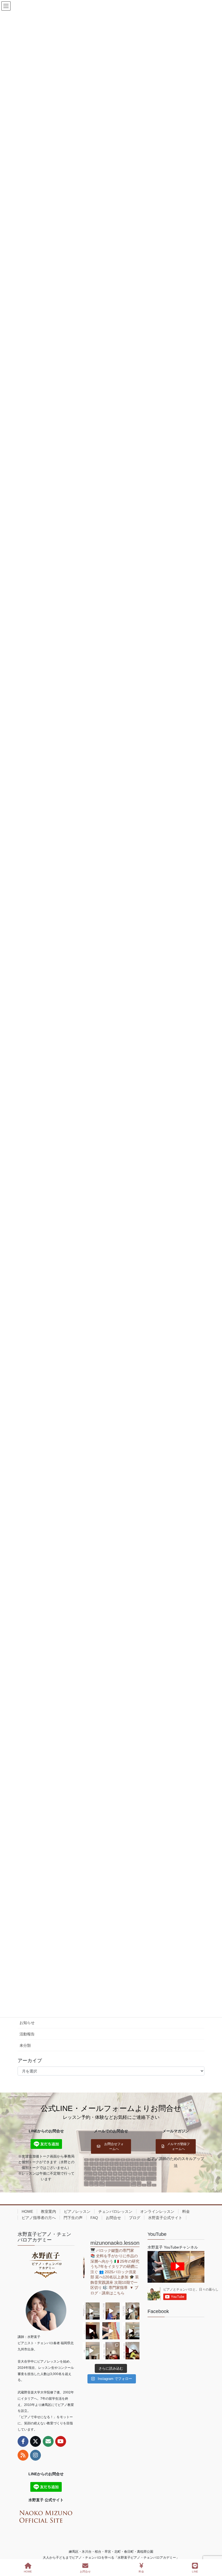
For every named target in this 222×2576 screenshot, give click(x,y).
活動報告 (27, 2034)
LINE (195, 2572)
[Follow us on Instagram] (35, 2455)
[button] (111, 2146)
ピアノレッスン (77, 2211)
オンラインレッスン (157, 2211)
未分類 (25, 2045)
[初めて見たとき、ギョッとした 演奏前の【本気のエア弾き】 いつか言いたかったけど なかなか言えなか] (111, 2311)
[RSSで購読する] (23, 2455)
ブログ (135, 2218)
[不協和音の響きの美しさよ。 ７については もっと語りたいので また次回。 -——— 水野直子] (111, 2331)
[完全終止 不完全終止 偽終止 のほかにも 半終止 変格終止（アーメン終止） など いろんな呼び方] (111, 2351)
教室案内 (48, 2211)
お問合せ (113, 2218)
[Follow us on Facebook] (23, 2441)
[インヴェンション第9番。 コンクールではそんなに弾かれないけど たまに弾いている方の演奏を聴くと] (91, 2311)
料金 (186, 2211)
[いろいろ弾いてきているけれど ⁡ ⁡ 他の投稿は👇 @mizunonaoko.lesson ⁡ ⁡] (131, 2351)
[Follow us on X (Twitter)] (35, 2441)
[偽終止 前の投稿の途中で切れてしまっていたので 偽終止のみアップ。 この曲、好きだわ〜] (91, 2351)
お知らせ (27, 2023)
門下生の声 (73, 2218)
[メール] (48, 2441)
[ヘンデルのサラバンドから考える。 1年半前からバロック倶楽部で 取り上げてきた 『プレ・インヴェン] (131, 2331)
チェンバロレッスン (115, 2211)
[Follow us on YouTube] (61, 2441)
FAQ (94, 2218)
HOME (27, 2211)
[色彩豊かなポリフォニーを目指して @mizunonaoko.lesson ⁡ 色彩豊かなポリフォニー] (131, 2311)
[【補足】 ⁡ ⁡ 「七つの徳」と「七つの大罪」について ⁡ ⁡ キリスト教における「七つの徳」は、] (91, 2331)
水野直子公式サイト (165, 2218)
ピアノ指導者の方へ (39, 2218)
